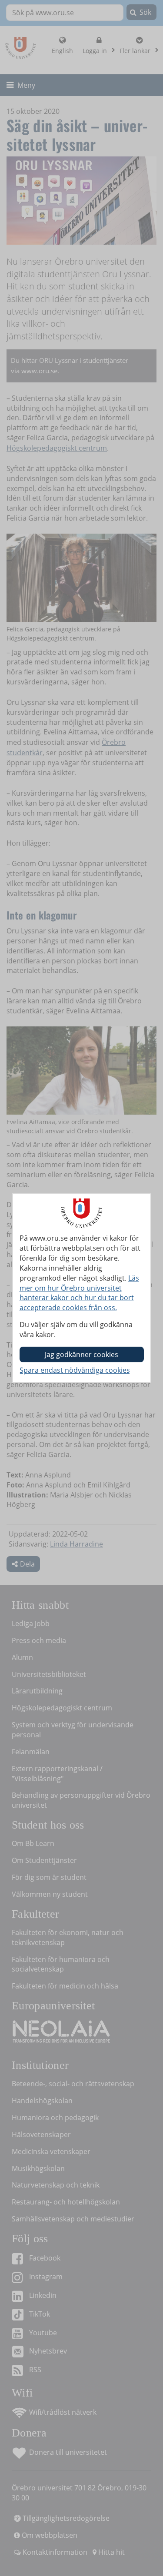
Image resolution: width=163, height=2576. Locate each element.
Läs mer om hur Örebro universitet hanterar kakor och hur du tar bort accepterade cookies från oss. (79, 1293)
